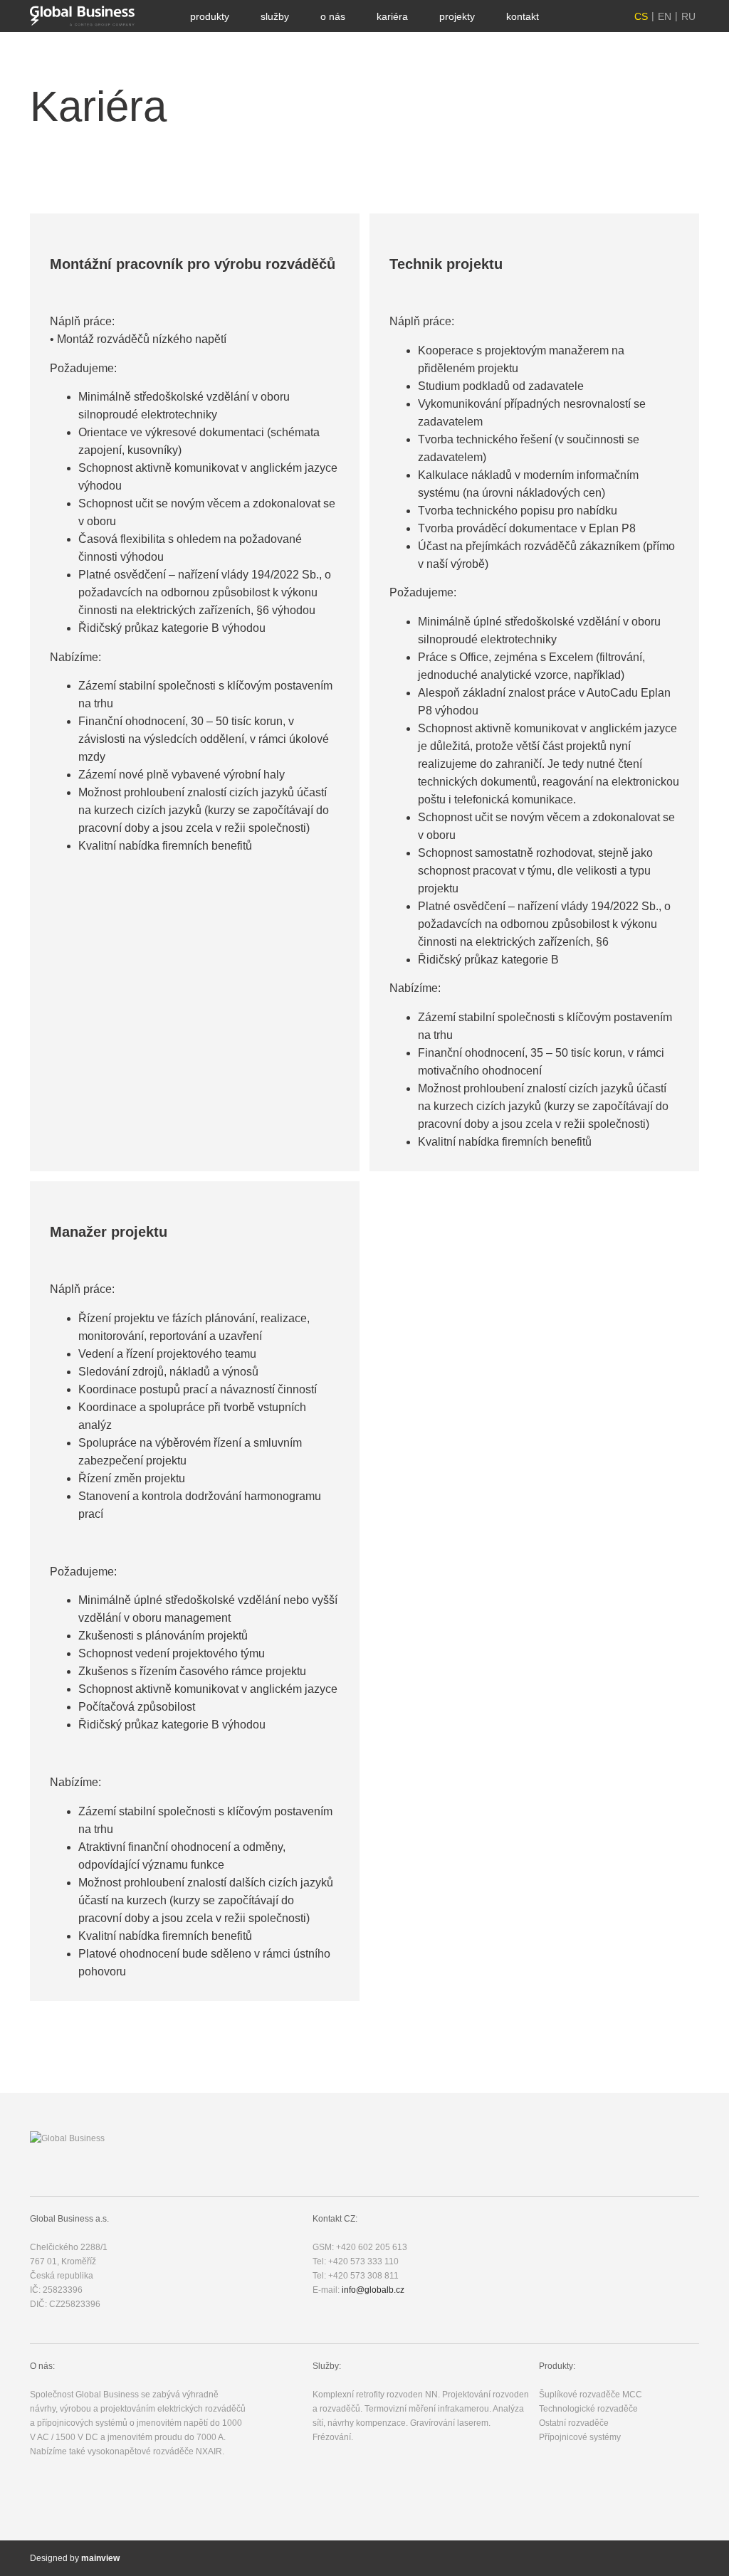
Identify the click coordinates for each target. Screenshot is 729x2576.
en (665, 16)
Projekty (457, 16)
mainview (100, 2558)
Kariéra (392, 16)
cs (641, 16)
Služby (275, 16)
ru (688, 16)
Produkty (210, 16)
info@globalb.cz (373, 2290)
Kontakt (523, 16)
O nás (333, 16)
